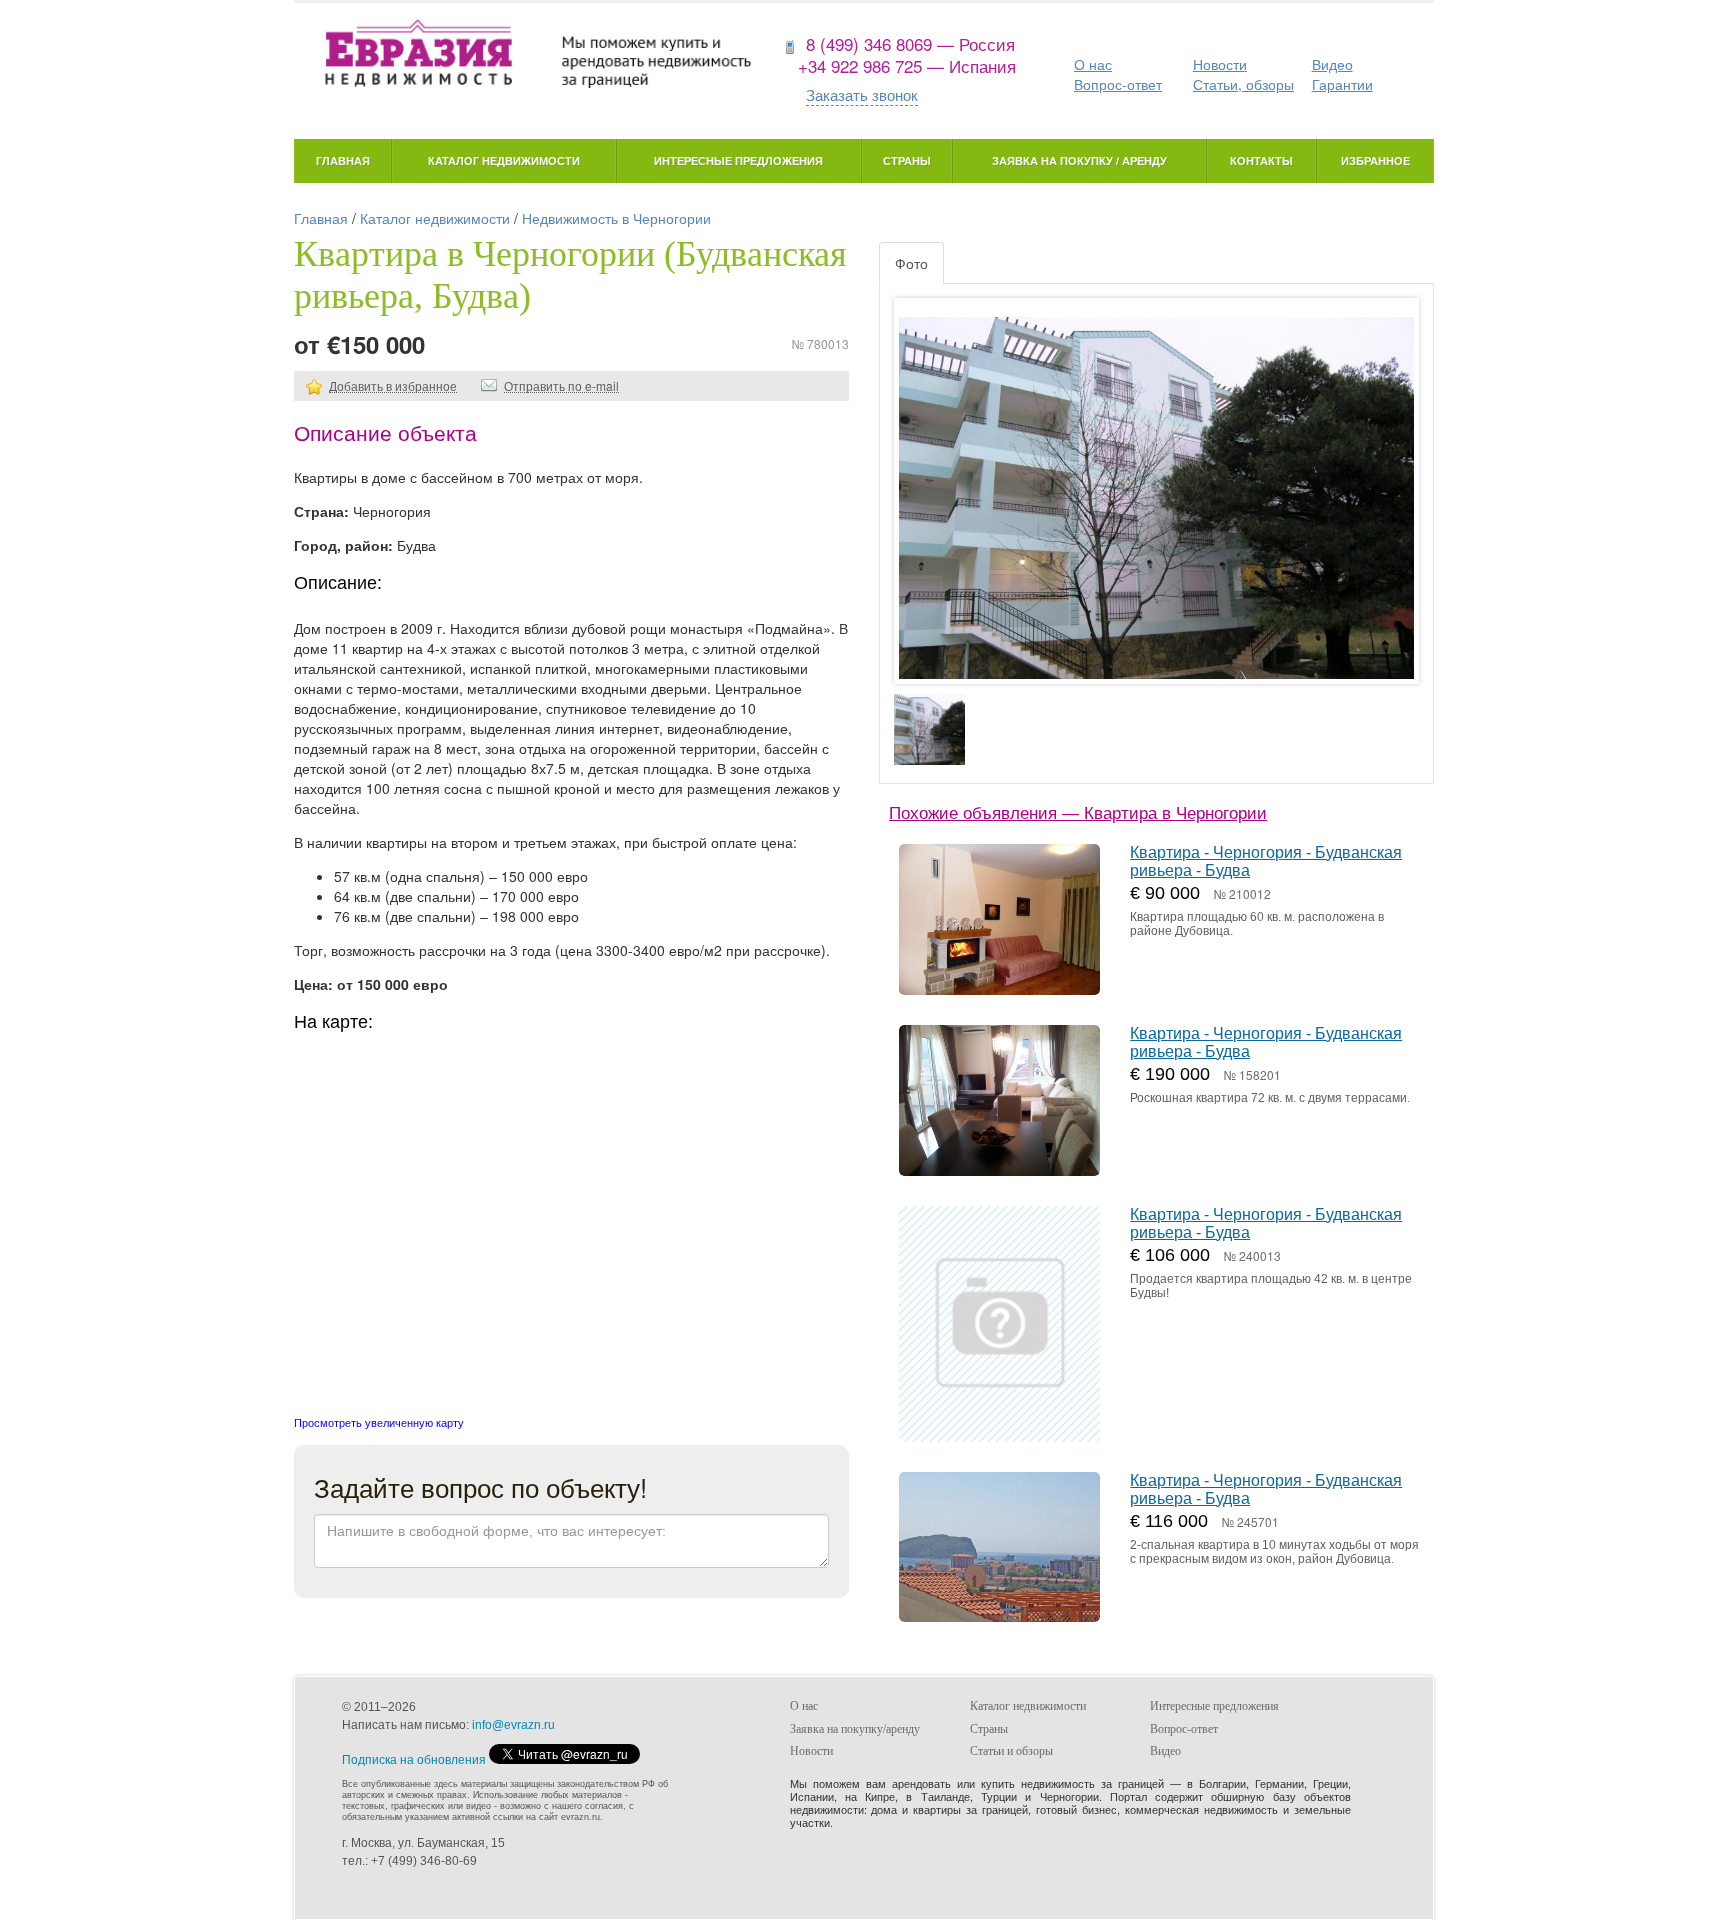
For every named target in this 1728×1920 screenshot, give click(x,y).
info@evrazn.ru (513, 1725)
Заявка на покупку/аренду (855, 1729)
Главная (343, 160)
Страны (907, 160)
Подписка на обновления (414, 1760)
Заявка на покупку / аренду (1079, 160)
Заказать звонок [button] (862, 94)
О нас (1093, 64)
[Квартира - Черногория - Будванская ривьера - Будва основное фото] (1156, 510)
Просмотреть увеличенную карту (379, 1422)
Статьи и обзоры (1011, 1751)
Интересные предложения (738, 160)
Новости (1220, 64)
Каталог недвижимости (504, 160)
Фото (911, 263)
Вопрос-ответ (1118, 84)
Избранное (1375, 160)
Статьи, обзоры (1243, 84)
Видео (1332, 64)
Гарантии (1342, 84)
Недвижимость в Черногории (616, 218)
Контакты (1261, 160)
